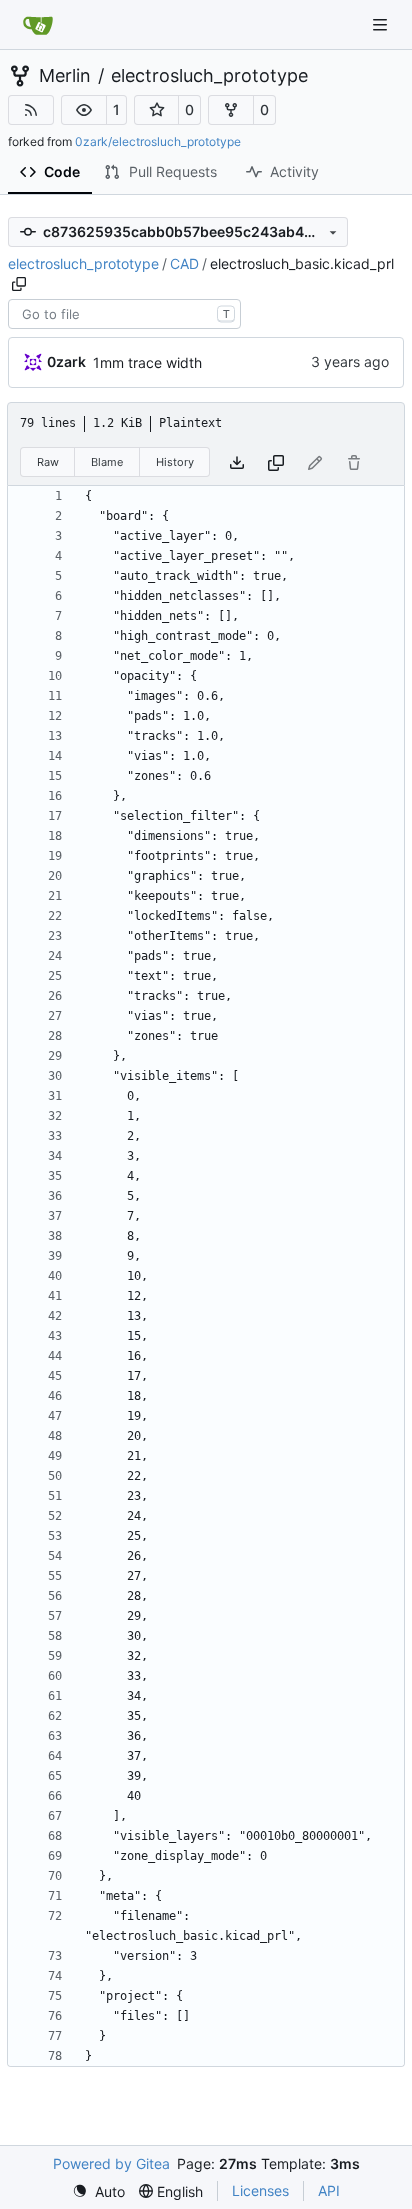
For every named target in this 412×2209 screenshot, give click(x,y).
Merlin (65, 76)
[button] (84, 110)
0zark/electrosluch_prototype (158, 141)
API (329, 2190)
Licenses (260, 2190)
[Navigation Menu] (382, 24)
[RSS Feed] (31, 110)
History (175, 462)
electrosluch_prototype (209, 76)
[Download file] (237, 462)
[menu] (98, 2191)
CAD (184, 263)
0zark (66, 361)
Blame (107, 462)
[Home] (38, 25)
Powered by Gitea (111, 2163)
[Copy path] (19, 284)
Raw (48, 462)
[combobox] (124, 314)
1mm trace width (147, 362)
